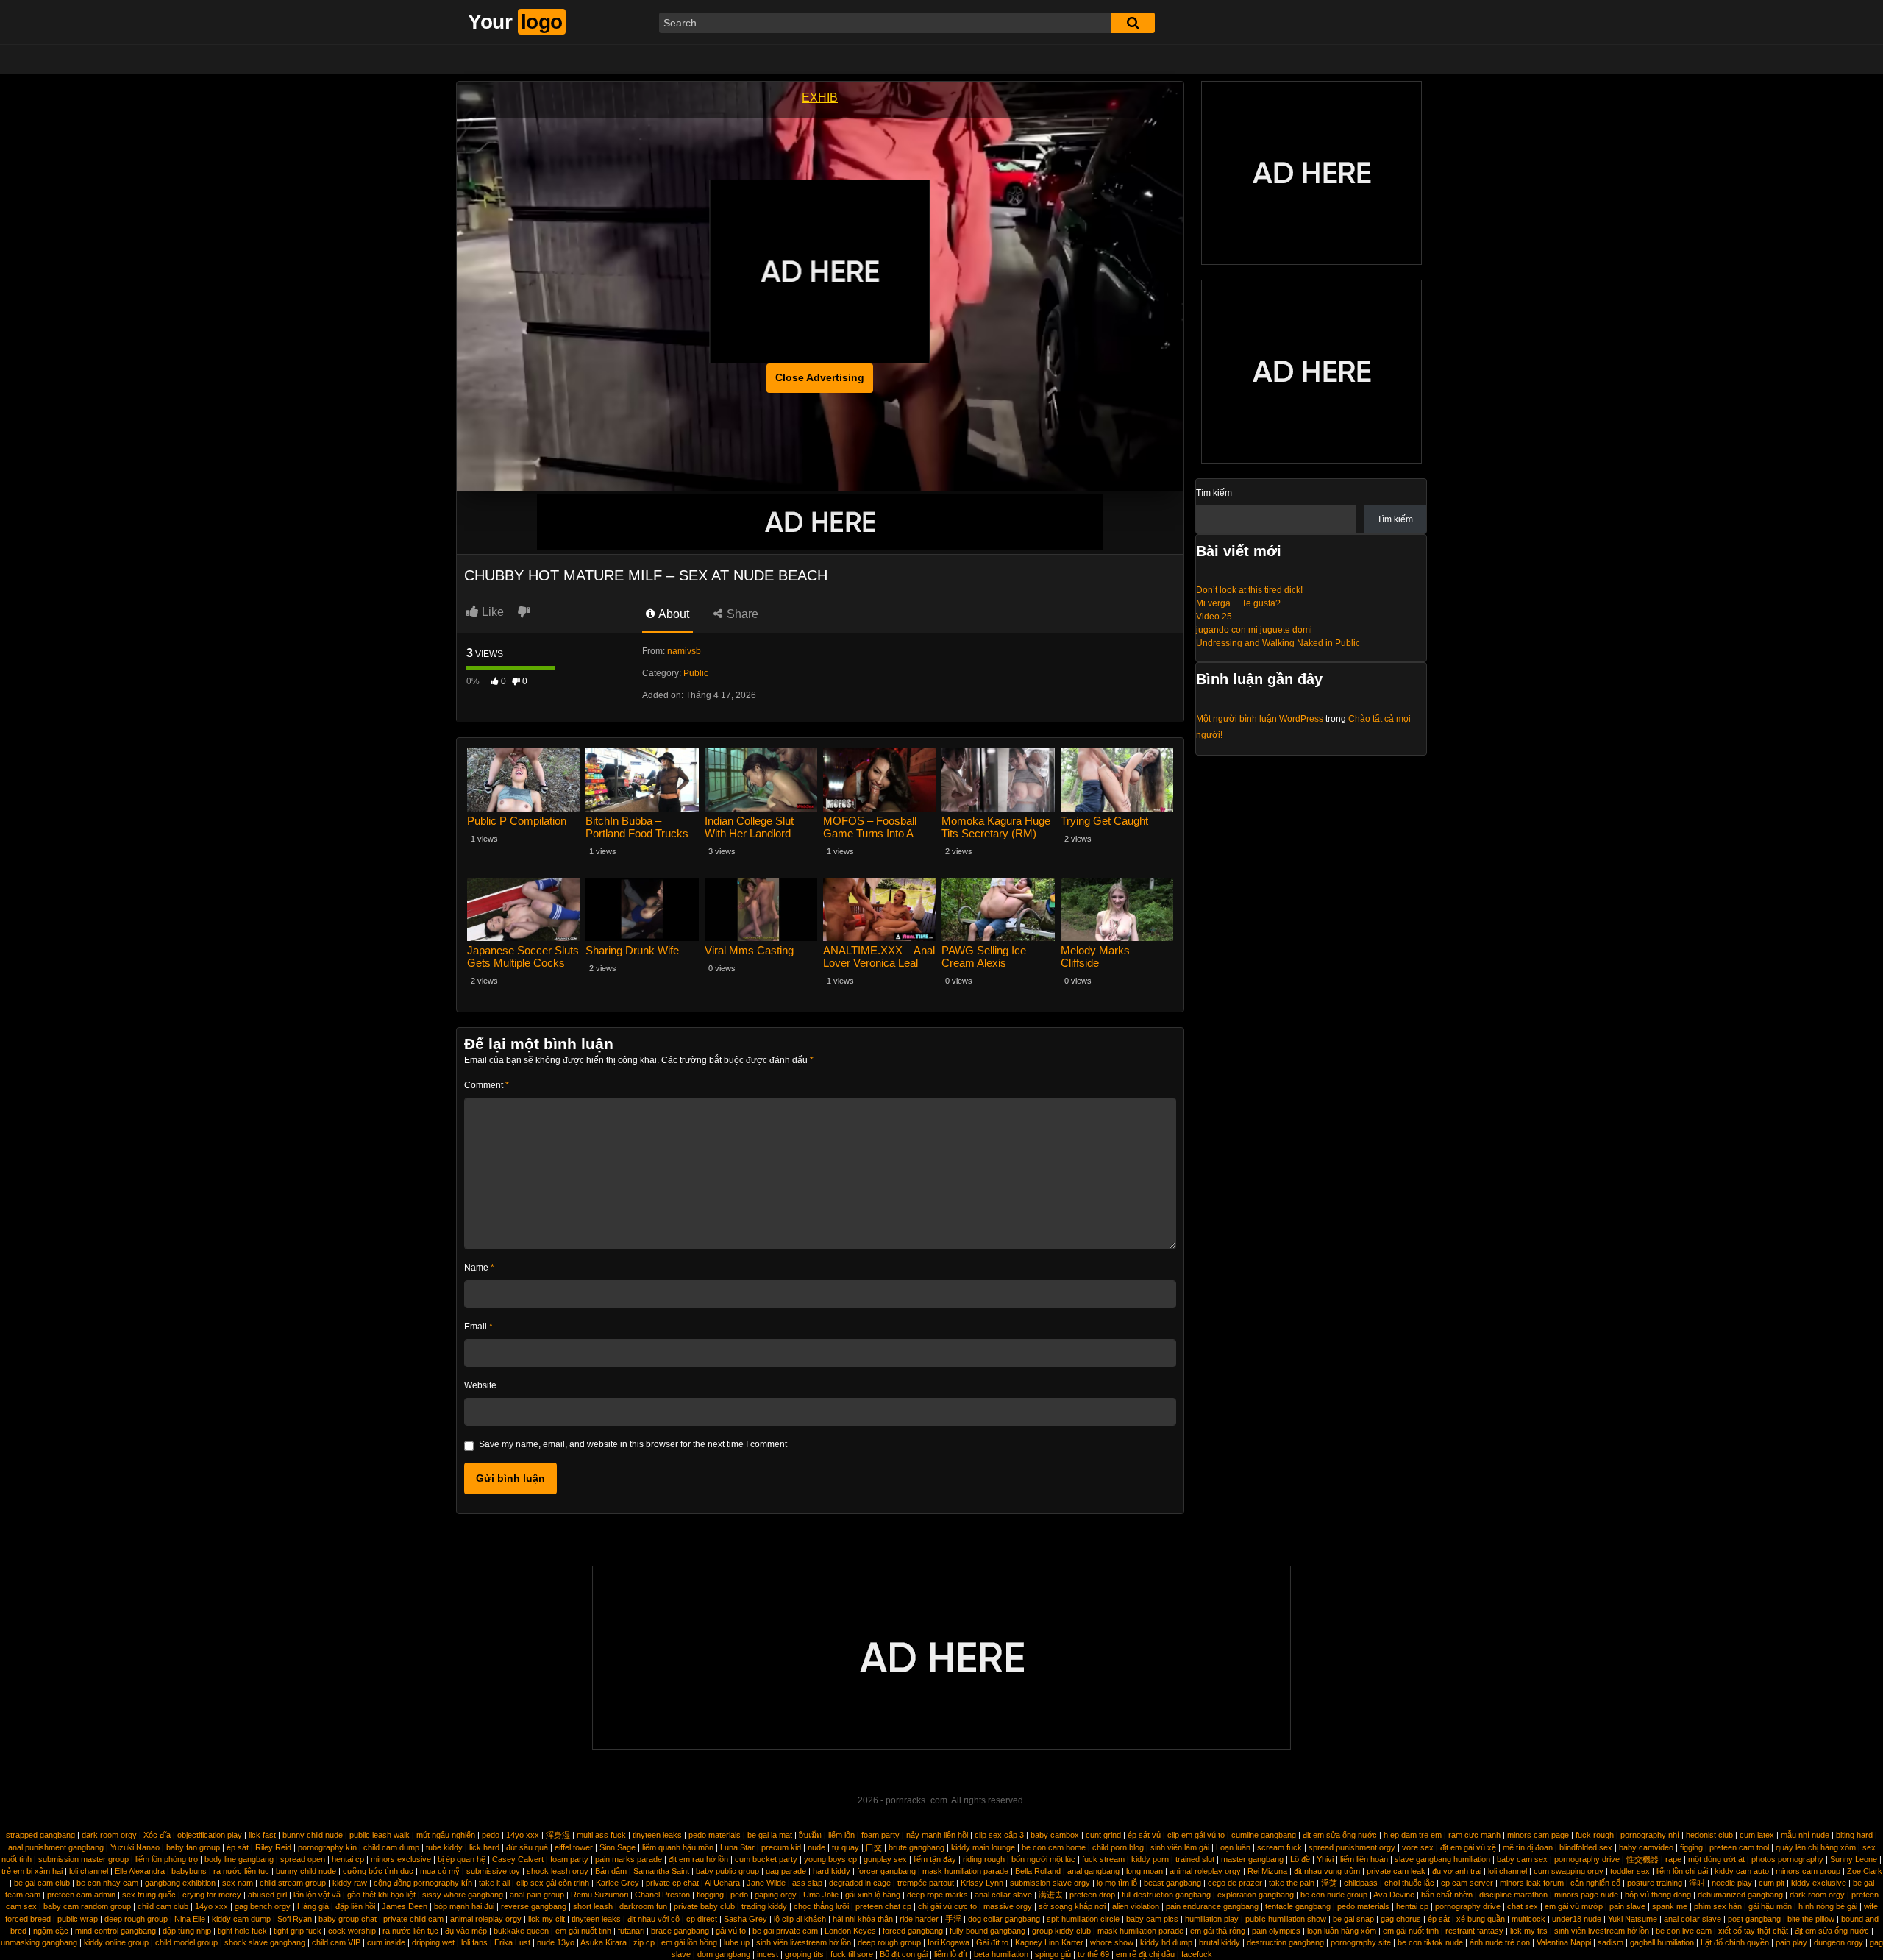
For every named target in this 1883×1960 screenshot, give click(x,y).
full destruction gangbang (1166, 1895)
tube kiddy (444, 1847)
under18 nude (1577, 1919)
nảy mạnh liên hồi (937, 1835)
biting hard (1854, 1835)
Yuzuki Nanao (135, 1847)
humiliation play (1212, 1919)
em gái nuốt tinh (583, 1931)
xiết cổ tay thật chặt (1753, 1931)
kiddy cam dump (241, 1919)
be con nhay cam (107, 1883)
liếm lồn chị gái (1682, 1871)
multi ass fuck (601, 1835)
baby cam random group (87, 1906)
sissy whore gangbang (463, 1895)
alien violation (1136, 1906)
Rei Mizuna (1267, 1871)
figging (1691, 1847)
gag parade (786, 1871)
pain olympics (1276, 1931)
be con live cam (1684, 1931)
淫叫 (1697, 1883)
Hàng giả (313, 1906)
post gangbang (1754, 1919)
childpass (1361, 1883)
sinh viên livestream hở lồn (1602, 1931)
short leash (593, 1906)
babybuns (189, 1871)
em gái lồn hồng (689, 1942)
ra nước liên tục (241, 1871)
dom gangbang (724, 1954)
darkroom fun (643, 1906)
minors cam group (1808, 1871)
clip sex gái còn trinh (553, 1883)
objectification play (210, 1835)
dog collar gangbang (1004, 1919)
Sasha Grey (745, 1919)
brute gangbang (916, 1847)
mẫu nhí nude (1805, 1835)
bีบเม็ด (810, 1835)
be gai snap (1353, 1919)
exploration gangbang (1256, 1895)
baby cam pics (1152, 1919)
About (673, 614)
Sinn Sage (617, 1847)
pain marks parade (629, 1859)
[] (1133, 23)
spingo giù (1053, 1954)
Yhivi (1325, 1859)
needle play (1732, 1883)
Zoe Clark (1865, 1871)
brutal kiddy (1220, 1942)
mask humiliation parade (965, 1871)
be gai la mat (770, 1835)
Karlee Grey (617, 1883)
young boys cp (830, 1859)
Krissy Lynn (982, 1883)
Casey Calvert (518, 1859)
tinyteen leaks (657, 1835)
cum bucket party (766, 1859)
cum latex (1757, 1835)
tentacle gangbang (1298, 1906)
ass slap (807, 1883)
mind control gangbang (115, 1931)
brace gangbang (680, 1931)
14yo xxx (523, 1835)
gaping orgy (776, 1895)
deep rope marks (937, 1895)
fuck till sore (852, 1954)
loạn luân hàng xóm (1342, 1931)
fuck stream (1103, 1859)
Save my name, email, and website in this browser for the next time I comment (633, 1444)
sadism (1610, 1942)
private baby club (704, 1906)
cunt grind (1103, 1835)
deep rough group (136, 1919)
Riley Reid (273, 1847)
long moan (1145, 1871)
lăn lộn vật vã (317, 1895)
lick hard (484, 1847)
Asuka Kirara (604, 1942)
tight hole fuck (242, 1931)
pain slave (1627, 1906)
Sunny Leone (1854, 1859)
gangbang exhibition (180, 1883)
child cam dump (391, 1847)
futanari (631, 1931)
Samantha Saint (661, 1871)
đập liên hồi (355, 1906)
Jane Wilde (766, 1883)
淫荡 (1329, 1883)
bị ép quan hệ (462, 1859)
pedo (491, 1835)
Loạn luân (1233, 1847)
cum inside (386, 1942)
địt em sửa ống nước (1340, 1835)
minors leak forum (1532, 1883)
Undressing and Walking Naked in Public (1278, 643)
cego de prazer (1235, 1883)
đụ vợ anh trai (1457, 1871)
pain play (1791, 1942)
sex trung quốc (149, 1895)
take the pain (1292, 1883)
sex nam (238, 1883)
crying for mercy (212, 1895)
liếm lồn (841, 1835)
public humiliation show (1286, 1919)
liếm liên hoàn (1364, 1859)
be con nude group (1334, 1895)
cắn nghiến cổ (1595, 1883)
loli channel (89, 1871)
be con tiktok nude (1430, 1942)
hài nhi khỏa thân (863, 1919)
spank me (1670, 1906)
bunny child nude (313, 1835)
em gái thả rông (1218, 1931)
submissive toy (493, 1871)
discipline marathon (1513, 1895)
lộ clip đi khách (800, 1919)
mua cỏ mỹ (440, 1871)
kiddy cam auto (1742, 1871)
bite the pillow (1811, 1919)
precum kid (781, 1847)
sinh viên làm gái (1180, 1847)
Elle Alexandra (140, 1871)
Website (480, 1385)
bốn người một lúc (1043, 1859)
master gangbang (1252, 1859)
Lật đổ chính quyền (1735, 1942)
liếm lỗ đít (951, 1954)
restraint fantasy (1474, 1931)
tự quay (846, 1847)
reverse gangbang (534, 1906)
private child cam (413, 1919)
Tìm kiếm (1214, 493)
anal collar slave (1003, 1895)
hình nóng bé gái (1828, 1906)
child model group (186, 1942)
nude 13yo (556, 1942)
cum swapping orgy (1569, 1871)
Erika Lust (512, 1942)
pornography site (1361, 1942)
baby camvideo (1646, 1847)
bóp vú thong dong (1658, 1895)
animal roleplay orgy (1205, 1871)
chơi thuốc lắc (1409, 1883)
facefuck (1197, 1954)
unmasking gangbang (39, 1942)
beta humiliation (1001, 1954)
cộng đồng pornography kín (423, 1883)
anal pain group (537, 1895)
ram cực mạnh (1474, 1835)
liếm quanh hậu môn (678, 1847)
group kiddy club (1061, 1931)
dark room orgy (109, 1835)
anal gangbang (1093, 1871)
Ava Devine (1394, 1895)
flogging (710, 1895)
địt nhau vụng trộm (1327, 1871)
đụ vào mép (466, 1931)
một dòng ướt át (1716, 1859)
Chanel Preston (662, 1895)
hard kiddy (832, 1871)
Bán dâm (611, 1871)
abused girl (267, 1895)
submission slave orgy (1050, 1883)
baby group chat (348, 1919)
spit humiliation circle (1083, 1919)
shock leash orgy (558, 1871)
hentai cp (348, 1859)
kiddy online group (116, 1942)
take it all (494, 1883)
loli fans (474, 1942)
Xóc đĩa (157, 1835)
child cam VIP (336, 1942)
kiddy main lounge (983, 1847)
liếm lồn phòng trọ (167, 1859)
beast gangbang (1172, 1883)
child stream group (293, 1883)
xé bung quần (1481, 1919)
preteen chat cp (883, 1906)
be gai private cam (785, 1931)
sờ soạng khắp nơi (1072, 1906)
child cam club (163, 1906)
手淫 (953, 1919)
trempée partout (926, 1883)
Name (479, 1268)
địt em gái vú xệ (1468, 1847)
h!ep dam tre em (1413, 1835)
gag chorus (1401, 1919)
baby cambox (1055, 1835)
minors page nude (1586, 1895)
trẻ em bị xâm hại (32, 1871)
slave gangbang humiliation (1442, 1859)
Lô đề (1300, 1859)
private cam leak (1396, 1871)
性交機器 (1642, 1859)
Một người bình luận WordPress (1260, 719)
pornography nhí (1650, 1835)
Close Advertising (820, 377)
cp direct (702, 1919)
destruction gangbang (1285, 1942)
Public (696, 673)
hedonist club (1709, 1835)
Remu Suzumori (599, 1895)
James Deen (405, 1906)
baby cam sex (1522, 1859)
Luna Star (737, 1847)
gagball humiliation (1662, 1942)
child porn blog (1118, 1847)
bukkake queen (521, 1931)
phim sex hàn (1718, 1906)
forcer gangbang (886, 1871)
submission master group (83, 1859)
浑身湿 (558, 1835)
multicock (1528, 1919)
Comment (487, 1085)
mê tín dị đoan (1528, 1847)
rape (1673, 1859)
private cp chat (672, 1883)
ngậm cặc (51, 1931)
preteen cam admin (81, 1895)
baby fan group (193, 1847)
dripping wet (433, 1942)
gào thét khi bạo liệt (381, 1895)
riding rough (984, 1859)
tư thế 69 (1093, 1954)
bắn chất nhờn (1447, 1895)
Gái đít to (992, 1942)
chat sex (1523, 1906)
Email (478, 1327)
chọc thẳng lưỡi (821, 1906)
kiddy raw (350, 1883)
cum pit (1772, 1883)
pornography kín (327, 1847)
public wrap (78, 1919)
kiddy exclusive (1819, 1883)
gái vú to (731, 1931)
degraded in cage (860, 1883)
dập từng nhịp (187, 1931)
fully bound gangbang (987, 1931)
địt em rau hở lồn (698, 1859)
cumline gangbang (1264, 1835)
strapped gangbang (40, 1835)
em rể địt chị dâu (1145, 1954)
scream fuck (1279, 1847)
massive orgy (1008, 1906)
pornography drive (1587, 1859)
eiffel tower (574, 1847)
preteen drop (1092, 1895)
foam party (880, 1835)
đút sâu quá (527, 1847)
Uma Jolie (821, 1895)
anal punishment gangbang (56, 1847)
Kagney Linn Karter (1049, 1942)
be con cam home (1054, 1847)
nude (816, 1847)
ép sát (238, 1847)
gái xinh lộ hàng (873, 1895)
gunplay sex (885, 1859)
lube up (737, 1942)
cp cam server (1467, 1883)
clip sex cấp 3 (999, 1835)
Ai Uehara (722, 1883)
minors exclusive (401, 1859)
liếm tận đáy (935, 1859)
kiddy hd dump (1166, 1942)
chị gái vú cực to (947, 1906)
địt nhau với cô (654, 1919)
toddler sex (1630, 1871)
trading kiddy (764, 1906)
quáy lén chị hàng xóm (1816, 1847)
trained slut (1195, 1859)
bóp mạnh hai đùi (464, 1906)
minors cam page (1538, 1835)
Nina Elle (190, 1919)
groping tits (804, 1954)
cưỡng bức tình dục (378, 1871)
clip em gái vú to (1196, 1835)
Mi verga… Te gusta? (1238, 603)
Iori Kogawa (948, 1942)
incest (768, 1954)
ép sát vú (1144, 1835)
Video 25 (1214, 617)
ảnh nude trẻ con (1500, 1942)
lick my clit (547, 1919)
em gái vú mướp (1574, 1906)
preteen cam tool (1739, 1847)
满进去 (1051, 1895)
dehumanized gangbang (1740, 1895)
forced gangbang (913, 1931)
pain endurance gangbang (1212, 1906)
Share (741, 614)
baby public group (727, 1871)
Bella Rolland (1038, 1871)
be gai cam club (42, 1883)
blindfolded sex (1586, 1847)
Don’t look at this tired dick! (1249, 590)
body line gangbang (239, 1859)
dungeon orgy (1838, 1942)
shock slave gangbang (265, 1942)
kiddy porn (1150, 1859)
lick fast (262, 1835)
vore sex (1418, 1847)
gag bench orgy (263, 1906)
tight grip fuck (298, 1931)
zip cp (644, 1942)
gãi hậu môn (1770, 1906)
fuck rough (1595, 1835)
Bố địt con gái (904, 1954)
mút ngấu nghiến (446, 1835)
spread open (303, 1859)
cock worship (352, 1931)
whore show (1112, 1942)
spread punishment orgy (1352, 1847)
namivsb (684, 651)
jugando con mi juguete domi (1254, 630)
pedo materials (715, 1835)
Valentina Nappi (1564, 1942)
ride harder (919, 1919)
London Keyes (850, 1931)
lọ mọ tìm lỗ (1117, 1883)
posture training (1655, 1883)
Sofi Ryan (295, 1919)
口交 (874, 1847)
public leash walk (380, 1835)
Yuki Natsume (1633, 1919)
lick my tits (1529, 1931)
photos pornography (1787, 1859)
